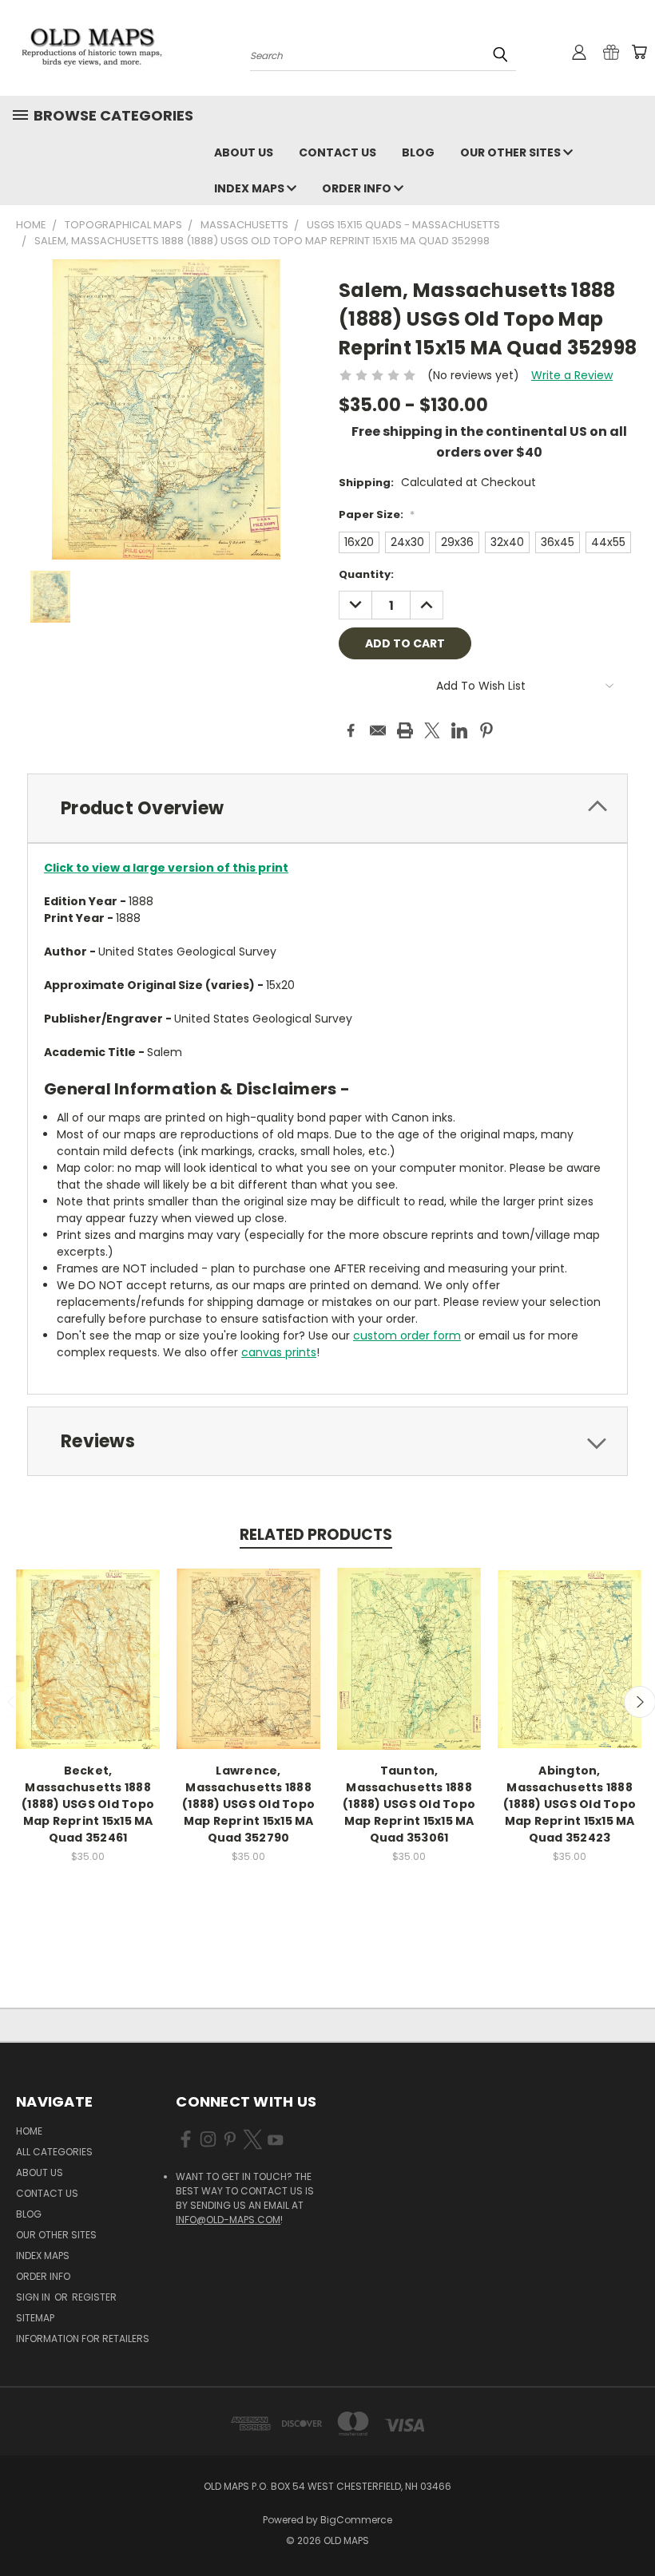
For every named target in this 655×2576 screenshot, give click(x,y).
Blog (418, 152)
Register (94, 2297)
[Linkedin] (459, 730)
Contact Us (337, 152)
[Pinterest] (486, 730)
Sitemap (35, 2318)
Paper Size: (377, 514)
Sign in (34, 2297)
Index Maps (250, 188)
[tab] (327, 808)
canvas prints (279, 1352)
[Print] (405, 730)
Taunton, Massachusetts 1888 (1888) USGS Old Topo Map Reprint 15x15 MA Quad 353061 (409, 1804)
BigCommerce (356, 2520)
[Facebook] (351, 730)
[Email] (378, 730)
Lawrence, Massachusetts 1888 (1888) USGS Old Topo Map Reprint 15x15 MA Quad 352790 (248, 1804)
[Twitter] (432, 730)
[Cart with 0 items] (639, 52)
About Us (244, 152)
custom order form (407, 1335)
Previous (631, 2526)
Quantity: (366, 574)
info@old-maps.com (228, 2220)
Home (29, 2131)
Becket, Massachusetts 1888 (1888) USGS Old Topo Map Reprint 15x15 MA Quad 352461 (88, 1804)
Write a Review (572, 375)
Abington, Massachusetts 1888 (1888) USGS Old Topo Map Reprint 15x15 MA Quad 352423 (570, 1804)
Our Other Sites (512, 152)
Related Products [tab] (316, 1535)
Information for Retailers (83, 2339)
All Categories (54, 2152)
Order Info (358, 188)
